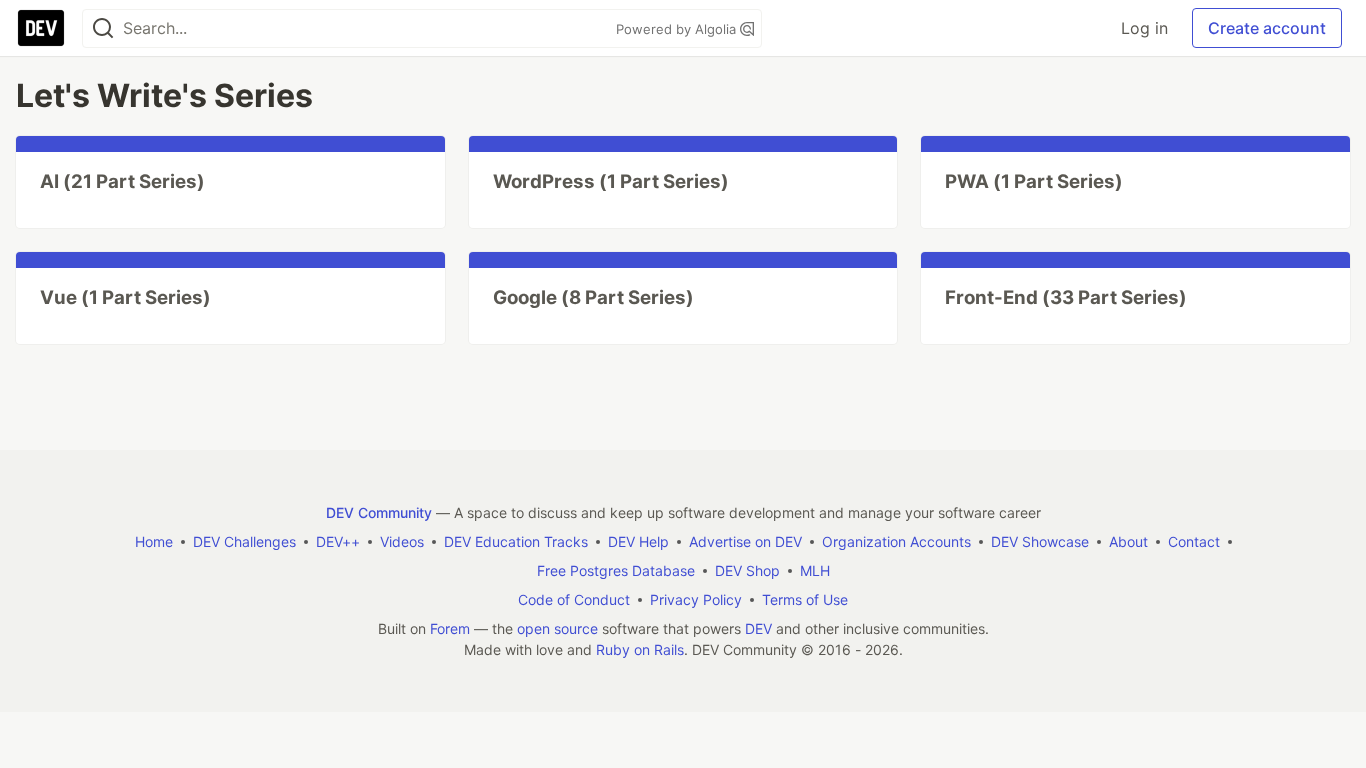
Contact (1194, 541)
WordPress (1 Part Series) (611, 181)
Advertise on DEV (745, 541)
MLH (815, 570)
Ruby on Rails (640, 649)
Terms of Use (805, 599)
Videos (402, 541)
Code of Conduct (574, 599)
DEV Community (379, 512)
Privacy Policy (696, 599)
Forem (450, 628)
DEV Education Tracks (516, 541)
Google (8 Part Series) (593, 297)
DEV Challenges (244, 541)
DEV (758, 628)
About (1128, 541)
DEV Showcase (1040, 541)
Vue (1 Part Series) (125, 297)
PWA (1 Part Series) (1034, 181)
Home (154, 541)
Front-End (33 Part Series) (1066, 297)
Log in (1144, 28)
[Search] (103, 28)
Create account (1267, 28)
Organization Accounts (896, 541)
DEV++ (338, 541)
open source (557, 628)
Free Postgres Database (616, 570)
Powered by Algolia (678, 29)
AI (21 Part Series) (122, 181)
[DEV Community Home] (41, 28)
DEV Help (638, 541)
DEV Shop (747, 570)
